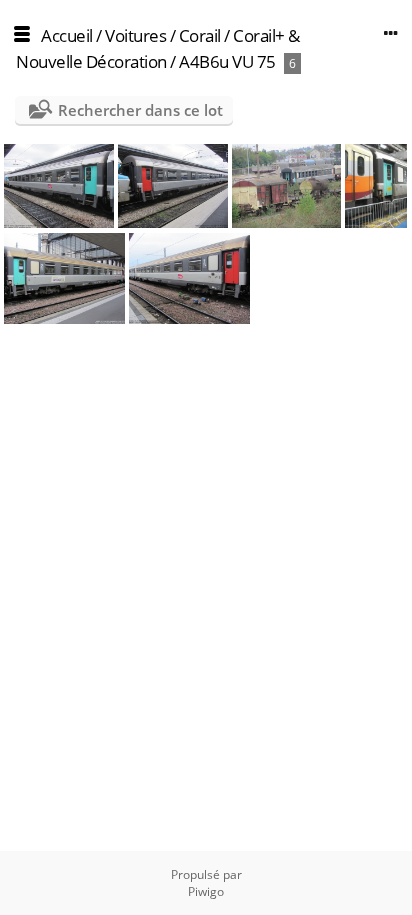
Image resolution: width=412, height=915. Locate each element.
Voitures (135, 35)
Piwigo (206, 891)
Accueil (67, 35)
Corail (200, 35)
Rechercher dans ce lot (140, 110)
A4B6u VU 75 (227, 61)
